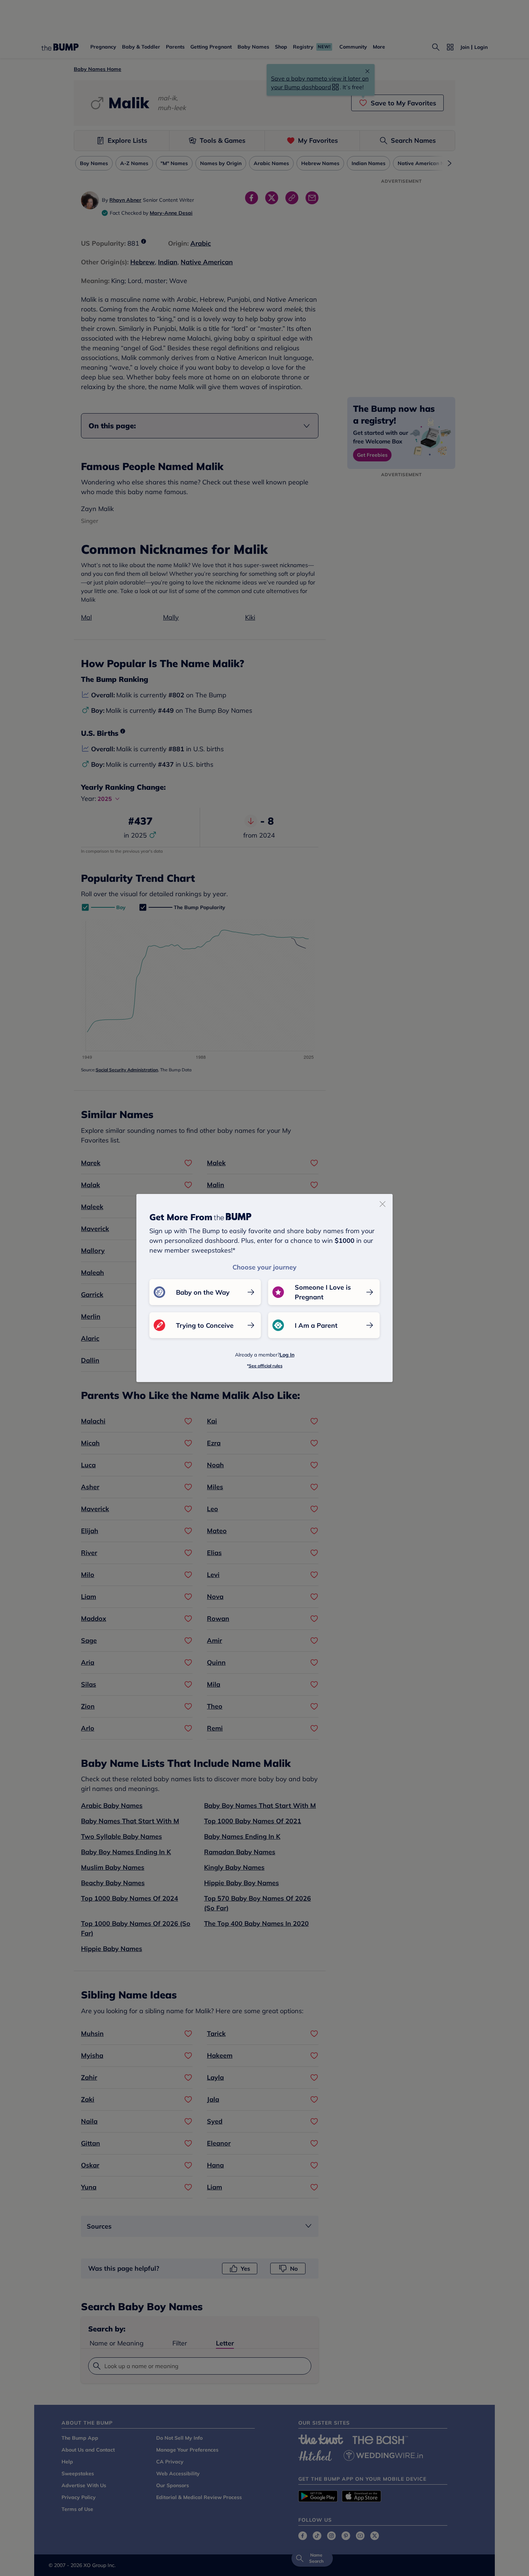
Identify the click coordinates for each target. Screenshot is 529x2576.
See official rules (266, 1366)
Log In (287, 1355)
